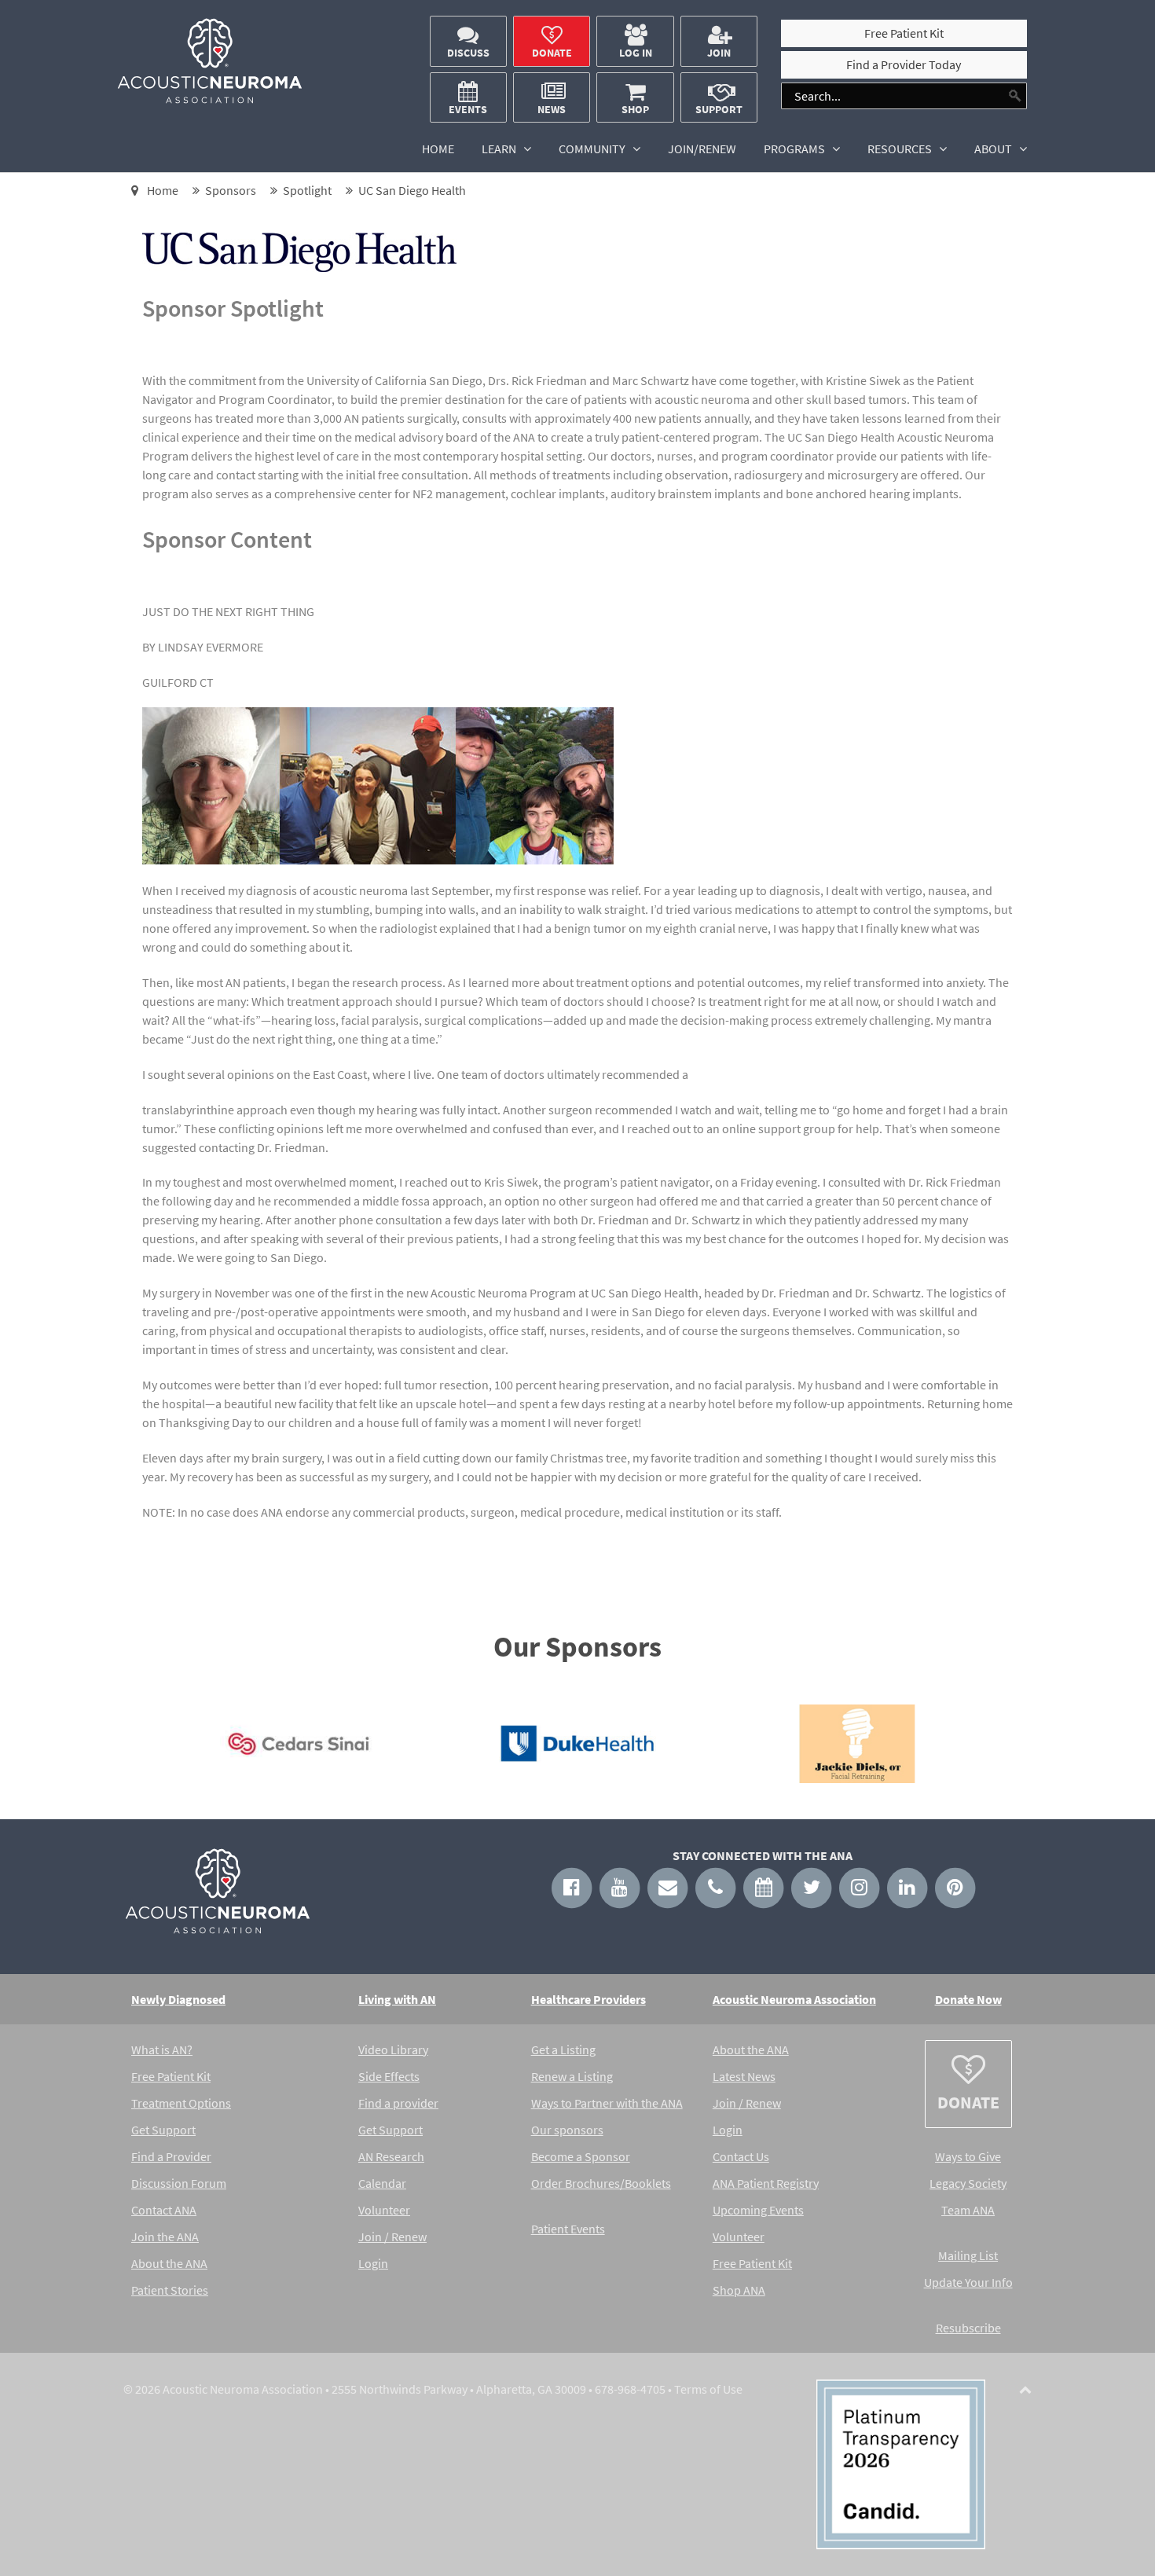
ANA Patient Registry (766, 2183)
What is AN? (162, 2049)
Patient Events (568, 2229)
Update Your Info (968, 2282)
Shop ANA (739, 2290)
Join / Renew (392, 2237)
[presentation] (135, 1748)
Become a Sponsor (581, 2156)
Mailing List (968, 2255)
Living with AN (397, 1999)
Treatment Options (181, 2103)
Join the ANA (165, 2237)
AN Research (391, 2156)
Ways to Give (968, 2156)
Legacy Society (968, 2183)
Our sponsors (567, 2130)
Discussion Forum (179, 2183)
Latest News (744, 2076)
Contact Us (741, 2156)
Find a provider (398, 2103)
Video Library (393, 2049)
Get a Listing (563, 2049)
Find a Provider (171, 2156)
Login (373, 2263)
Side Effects (389, 2076)
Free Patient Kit (171, 2076)
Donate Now (968, 1999)
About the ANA (169, 2263)
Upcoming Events (758, 2210)
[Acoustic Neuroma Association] (210, 100)
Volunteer (384, 2210)
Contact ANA (164, 2210)
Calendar (382, 2183)
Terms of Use (708, 2389)
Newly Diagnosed (178, 1999)
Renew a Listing (572, 2076)
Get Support (163, 2130)
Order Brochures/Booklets (601, 2183)
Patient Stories (170, 2290)
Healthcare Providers (588, 1999)
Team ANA (968, 2210)
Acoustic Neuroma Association (794, 1999)
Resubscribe (968, 2328)
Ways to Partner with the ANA (607, 2103)
